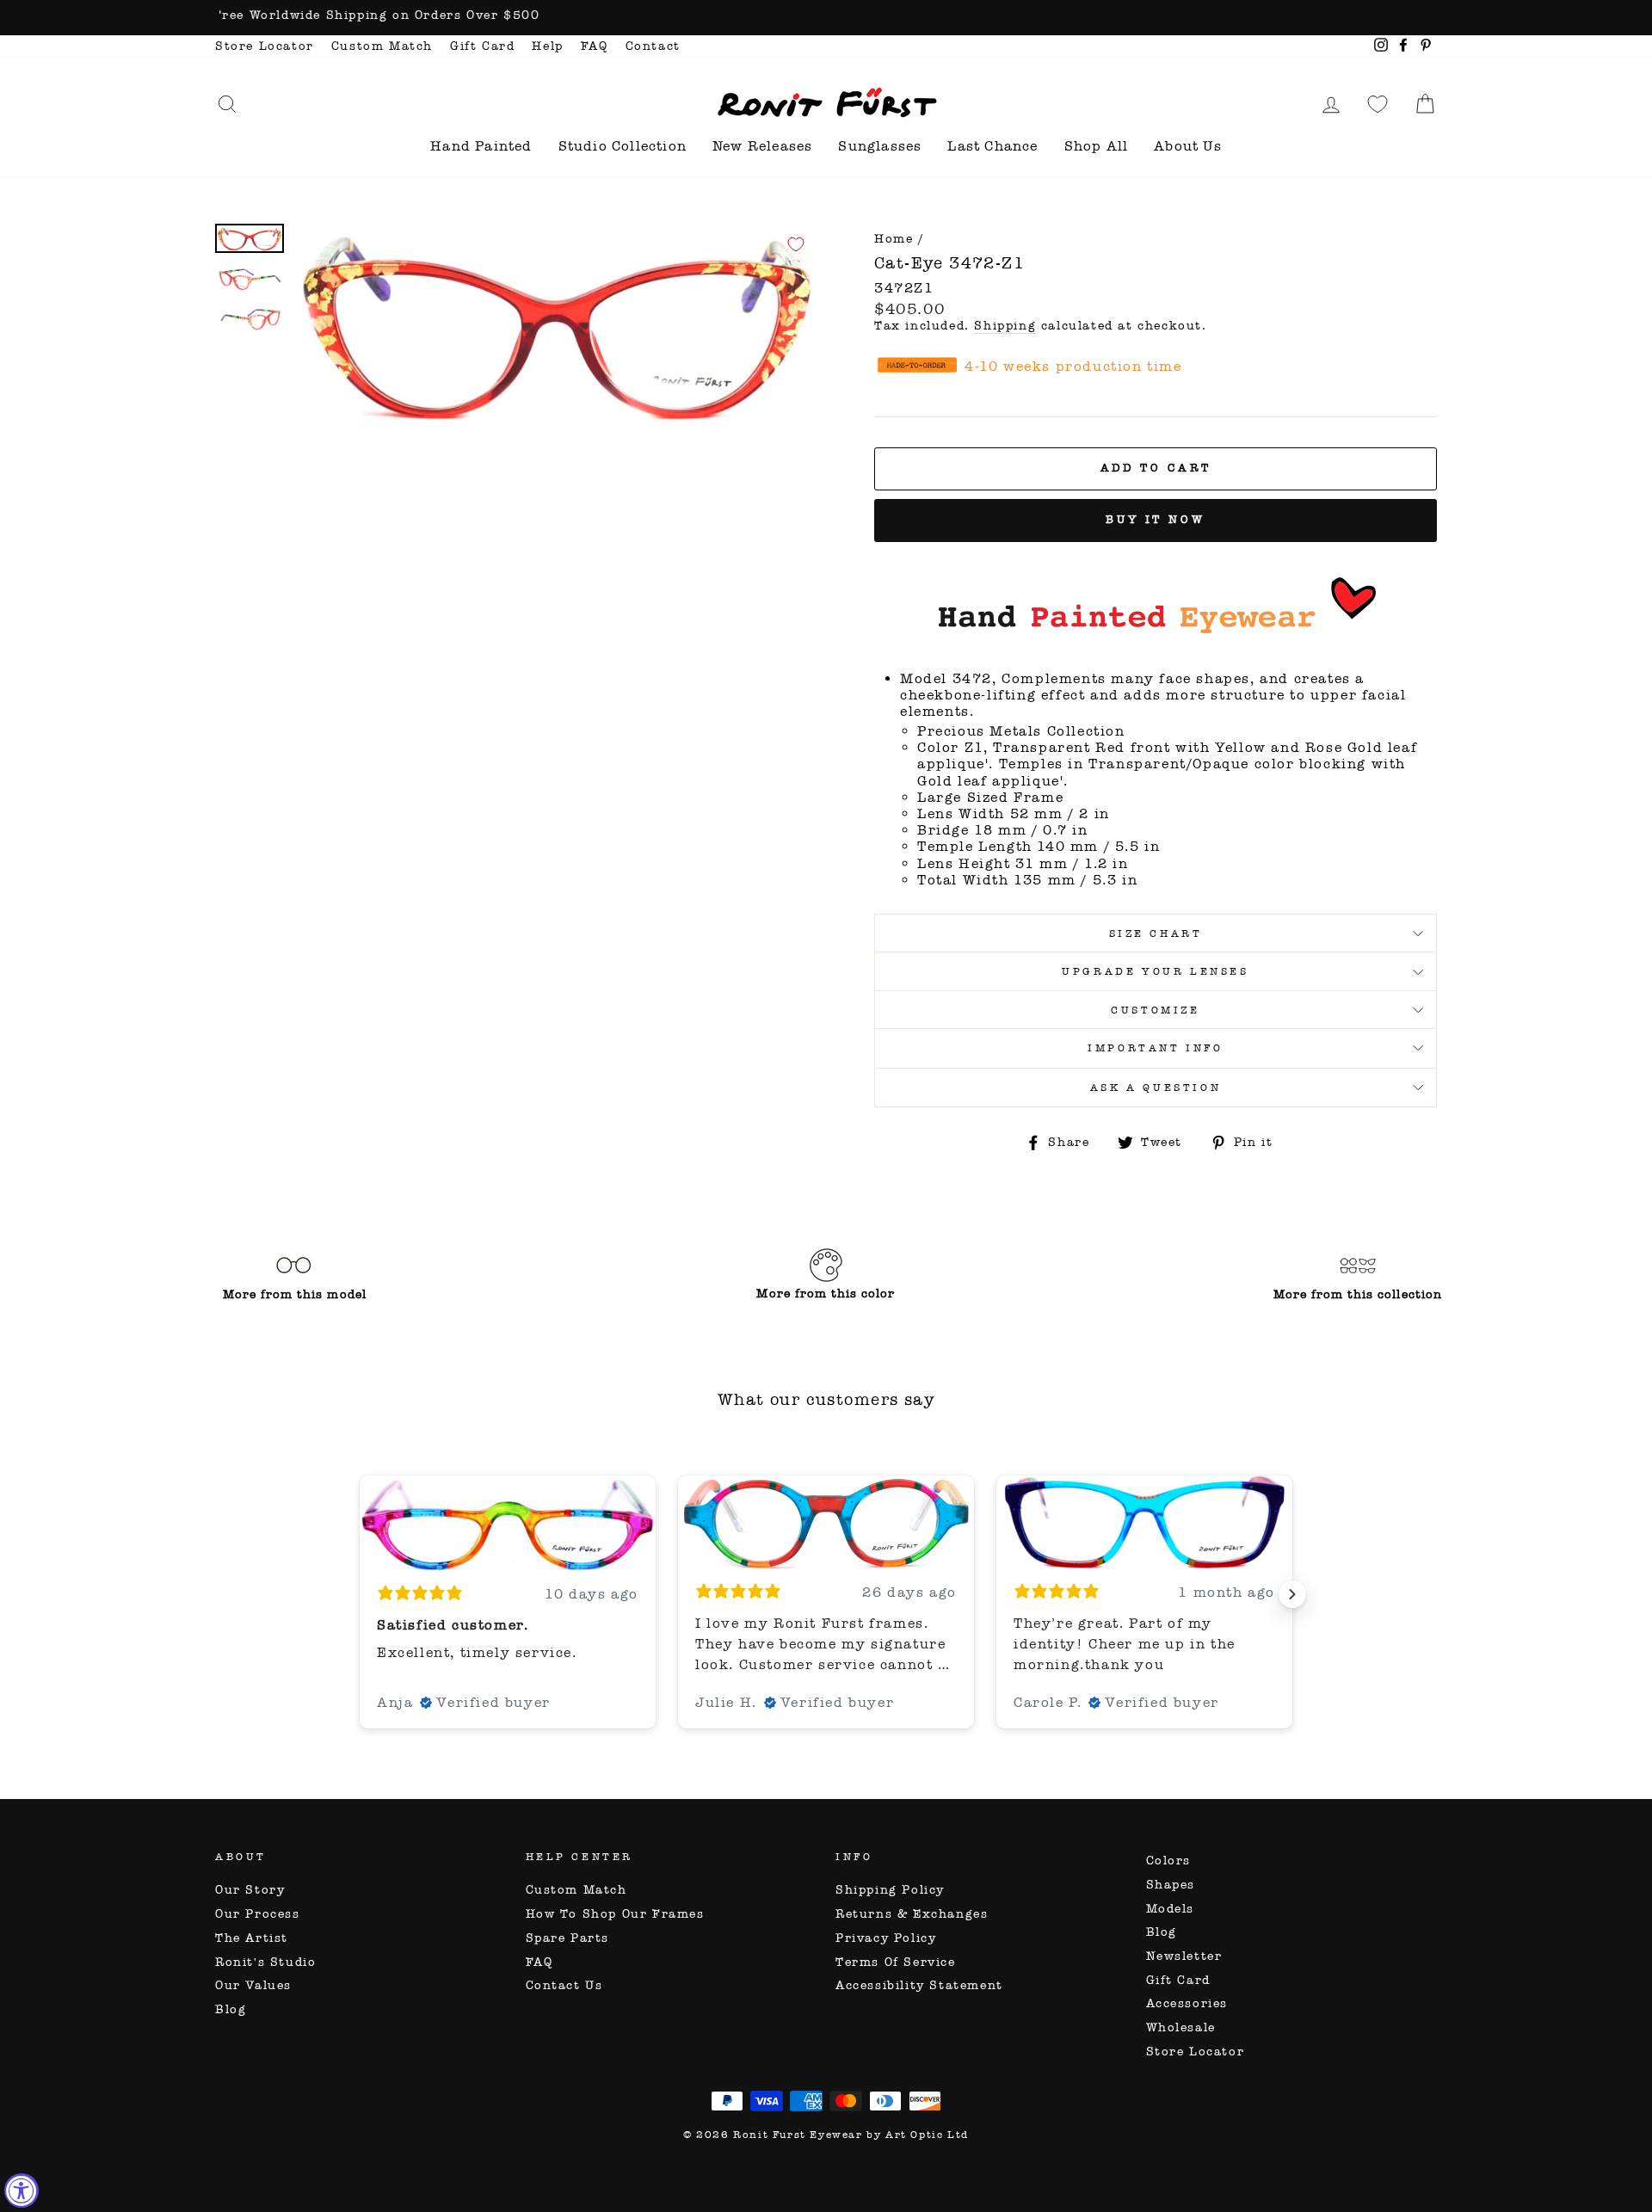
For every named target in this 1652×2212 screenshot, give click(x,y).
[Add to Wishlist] (796, 244)
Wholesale (1181, 2027)
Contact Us (564, 1985)
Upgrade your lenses (1155, 971)
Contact (653, 46)
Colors (1169, 1861)
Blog (231, 2009)
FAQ (595, 46)
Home (894, 239)
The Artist (252, 1938)
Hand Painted (481, 146)
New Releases (762, 146)
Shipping (1005, 326)
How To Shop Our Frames (615, 1914)
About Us (1188, 146)
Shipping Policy (890, 1890)
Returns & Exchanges (912, 1914)
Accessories (1187, 2003)
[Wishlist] (1378, 104)
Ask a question (1156, 1088)
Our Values (253, 1985)
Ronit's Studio (265, 1962)
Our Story (250, 1890)
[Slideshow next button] (1292, 1594)
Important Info (1155, 1048)
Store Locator (265, 46)
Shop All (1097, 146)
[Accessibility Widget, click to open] (22, 2190)
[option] (826, 18)
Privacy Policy (886, 1938)
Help (547, 46)
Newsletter (1184, 1956)
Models (1171, 1909)
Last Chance (992, 146)
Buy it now (1156, 520)
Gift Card (482, 46)
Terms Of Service (896, 1962)
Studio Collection (623, 146)
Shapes (1171, 1885)
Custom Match (382, 46)
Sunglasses (880, 146)
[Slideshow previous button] (360, 1594)
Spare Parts (568, 1938)
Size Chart (1156, 933)
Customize (1155, 1010)
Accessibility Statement (919, 1985)
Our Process (258, 1914)
